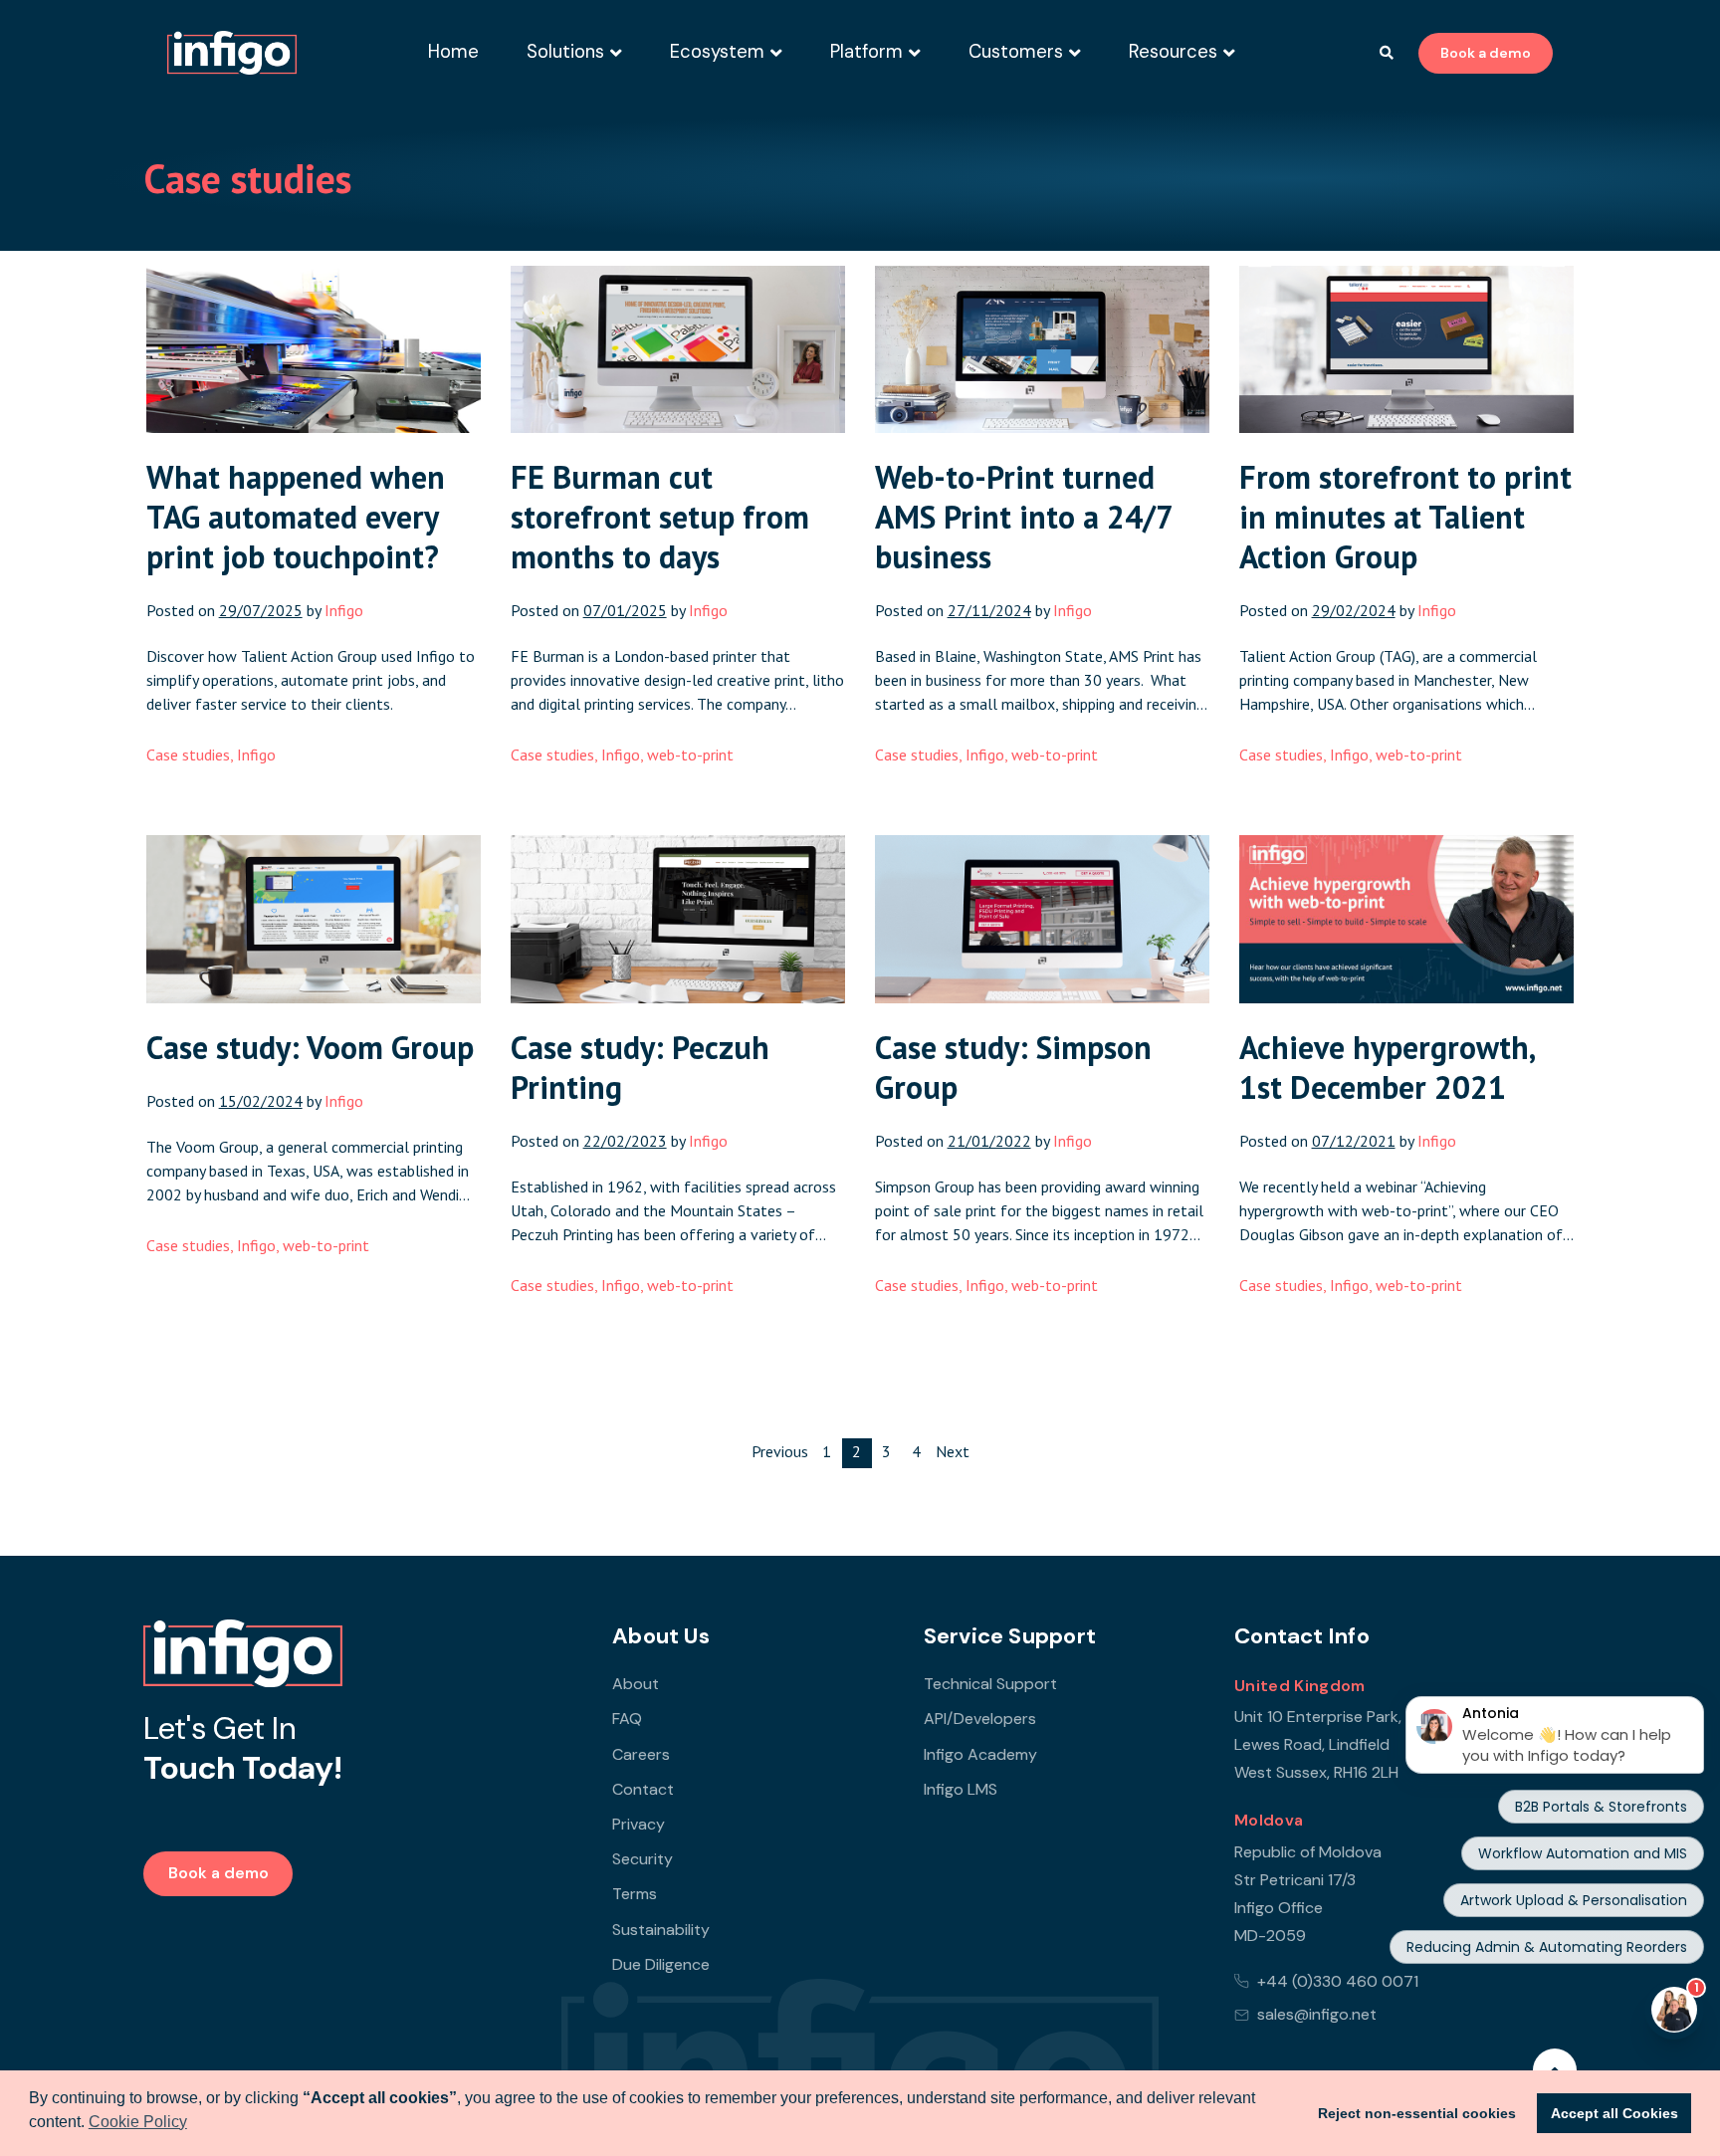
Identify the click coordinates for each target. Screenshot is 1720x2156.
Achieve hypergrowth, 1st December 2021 (1387, 1067)
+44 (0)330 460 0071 (1338, 1981)
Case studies (188, 755)
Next (953, 1451)
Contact (643, 1789)
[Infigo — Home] (232, 53)
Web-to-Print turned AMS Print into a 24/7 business (1023, 517)
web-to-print (690, 755)
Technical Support (990, 1684)
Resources (1173, 52)
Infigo (256, 755)
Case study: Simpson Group (1013, 1067)
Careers (641, 1754)
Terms (635, 1894)
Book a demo (1486, 53)
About (636, 1684)
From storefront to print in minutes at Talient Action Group (1405, 517)
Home (453, 52)
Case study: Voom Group (310, 1047)
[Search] (1387, 53)
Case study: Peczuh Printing (640, 1067)
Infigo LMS (961, 1789)
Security (643, 1859)
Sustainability (661, 1930)
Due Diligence (661, 1964)
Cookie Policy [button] (138, 2122)
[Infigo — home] (243, 1653)
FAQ (627, 1719)
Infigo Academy (980, 1754)
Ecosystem (717, 52)
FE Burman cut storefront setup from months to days (660, 517)
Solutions (565, 52)
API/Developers (980, 1719)
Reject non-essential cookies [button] (1417, 2113)
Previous (780, 1451)
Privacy (639, 1824)
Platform (866, 52)
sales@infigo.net (1317, 2014)
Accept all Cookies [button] (1614, 2113)
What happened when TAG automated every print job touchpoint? (296, 517)
